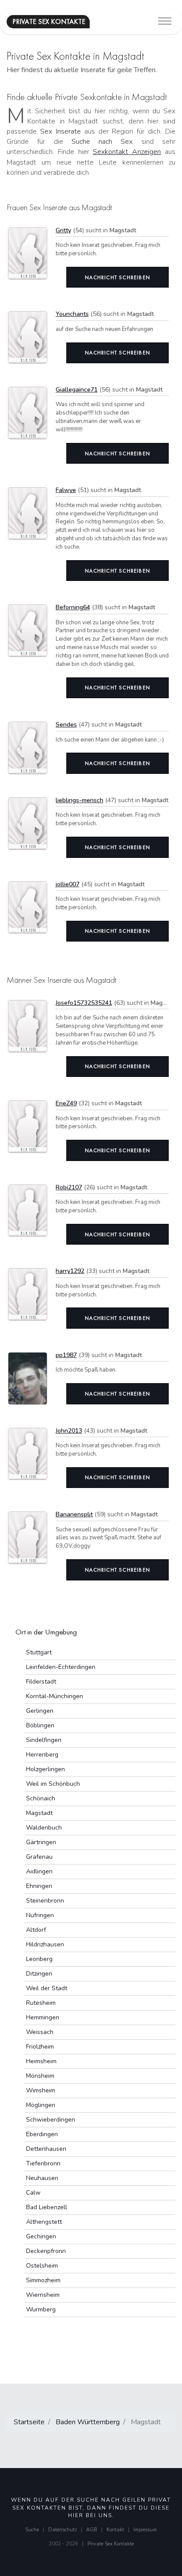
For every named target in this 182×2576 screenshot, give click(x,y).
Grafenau (39, 1857)
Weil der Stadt (47, 1988)
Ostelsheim (42, 2266)
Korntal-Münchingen (55, 1696)
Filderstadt (41, 1682)
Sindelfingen (44, 1740)
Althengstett (44, 2222)
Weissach (40, 2032)
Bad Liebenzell (47, 2207)
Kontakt (115, 2530)
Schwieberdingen (51, 2120)
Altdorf (36, 1930)
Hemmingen (43, 2017)
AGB (92, 2530)
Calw (33, 2193)
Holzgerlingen (45, 1769)
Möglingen (41, 2105)
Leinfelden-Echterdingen (61, 1667)
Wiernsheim (43, 2295)
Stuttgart (39, 1652)
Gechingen (41, 2236)
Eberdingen (42, 2134)
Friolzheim (40, 2047)
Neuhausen (42, 2178)
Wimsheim (41, 2090)
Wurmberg (41, 2309)
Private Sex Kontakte (111, 2544)
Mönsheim (40, 2076)
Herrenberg (42, 1755)
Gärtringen (41, 1842)
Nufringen (40, 1915)
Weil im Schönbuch (53, 1784)
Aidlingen (39, 1871)
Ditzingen (39, 1974)
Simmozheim (43, 2280)
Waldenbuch (44, 1828)
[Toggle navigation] (165, 21)
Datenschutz (63, 2530)
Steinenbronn (45, 1901)
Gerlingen (40, 1711)
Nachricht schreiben (118, 277)
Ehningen (39, 1886)
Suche (32, 2530)
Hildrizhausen (45, 1944)
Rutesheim (41, 2003)
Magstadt (39, 1813)
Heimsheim (41, 2061)
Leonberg (39, 1959)
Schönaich (41, 1798)
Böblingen (40, 1725)
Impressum (145, 2530)
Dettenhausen (46, 2149)
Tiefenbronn (43, 2163)
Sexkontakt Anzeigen (127, 152)
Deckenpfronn (46, 2251)
